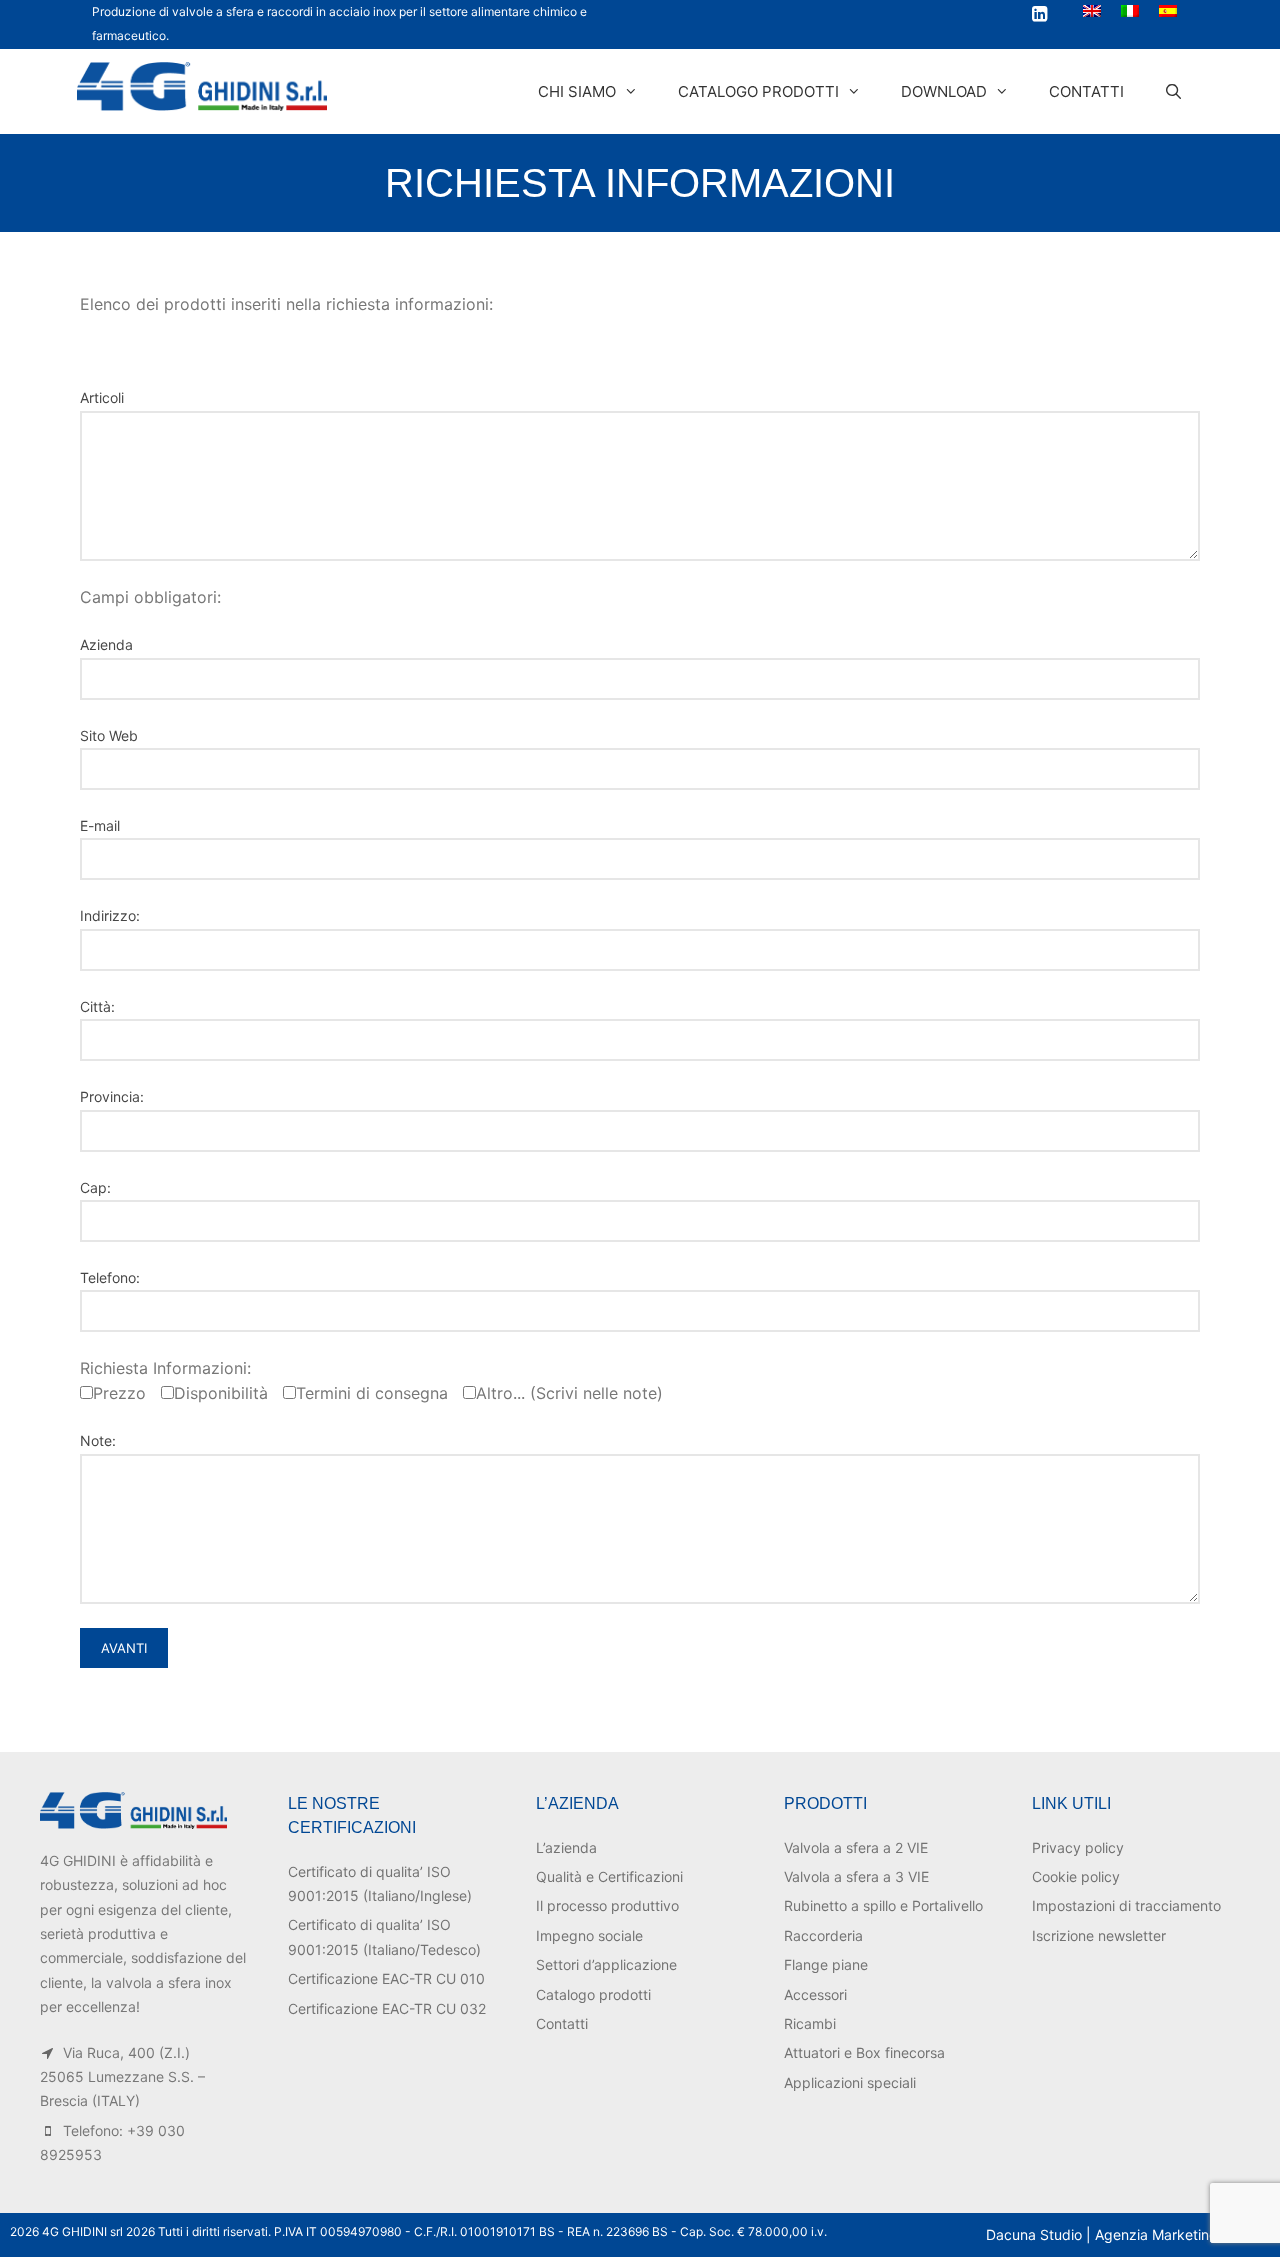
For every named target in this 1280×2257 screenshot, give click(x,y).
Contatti (1086, 91)
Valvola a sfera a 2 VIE (856, 1847)
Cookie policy (1076, 1876)
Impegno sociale (589, 1935)
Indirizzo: (110, 915)
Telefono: (110, 1277)
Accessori (815, 1994)
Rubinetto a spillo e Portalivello (883, 1905)
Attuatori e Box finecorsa (864, 2052)
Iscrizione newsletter (1099, 1935)
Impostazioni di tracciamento (1126, 1905)
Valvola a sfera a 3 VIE (856, 1876)
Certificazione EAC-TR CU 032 (387, 2008)
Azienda (106, 644)
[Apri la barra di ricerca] (1173, 92)
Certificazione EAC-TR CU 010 (386, 1978)
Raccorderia (823, 1935)
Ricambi (810, 2023)
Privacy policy (1078, 1847)
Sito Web (109, 735)
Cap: (95, 1187)
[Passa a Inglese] (1092, 10)
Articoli (102, 397)
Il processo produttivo (607, 1905)
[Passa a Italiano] (1130, 10)
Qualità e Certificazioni (609, 1876)
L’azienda (566, 1847)
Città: (97, 1006)
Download (944, 91)
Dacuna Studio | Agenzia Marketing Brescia (1128, 2234)
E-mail (100, 825)
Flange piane (826, 1964)
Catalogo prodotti (758, 91)
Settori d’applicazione (606, 1964)
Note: (98, 1440)
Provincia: (112, 1096)
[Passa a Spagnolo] (1168, 10)
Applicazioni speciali (850, 2082)
